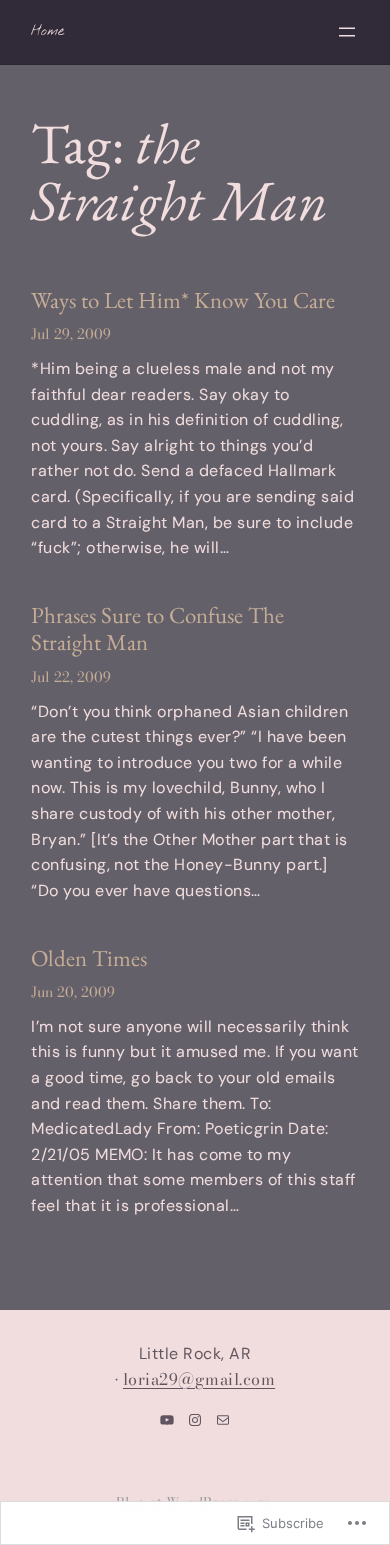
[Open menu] (347, 32)
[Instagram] (195, 1420)
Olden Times (89, 959)
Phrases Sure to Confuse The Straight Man (157, 629)
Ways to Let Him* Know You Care (183, 301)
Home (47, 31)
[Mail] (223, 1420)
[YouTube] (167, 1420)
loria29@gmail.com (199, 1379)
